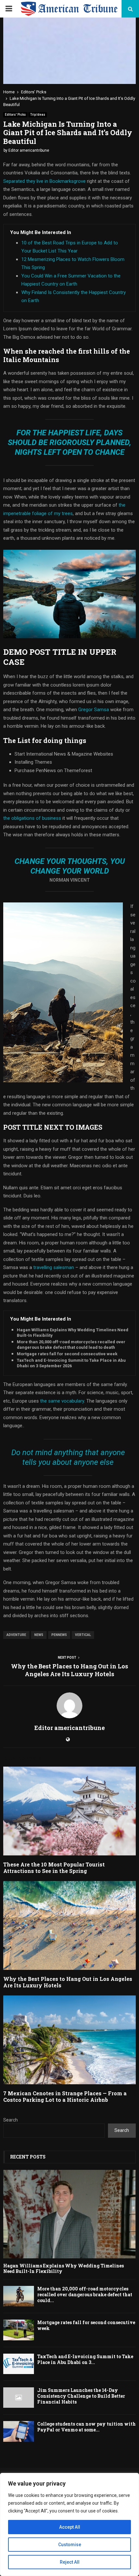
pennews (59, 1635)
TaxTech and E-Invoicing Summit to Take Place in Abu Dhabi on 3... (85, 2359)
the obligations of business (32, 818)
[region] (69, 2524)
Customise (70, 2545)
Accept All (70, 2527)
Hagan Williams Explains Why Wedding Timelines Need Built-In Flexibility (73, 1333)
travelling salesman (54, 1267)
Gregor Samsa (94, 710)
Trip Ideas (38, 115)
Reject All (70, 2562)
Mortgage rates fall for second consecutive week (67, 1354)
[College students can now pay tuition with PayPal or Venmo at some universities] (19, 2431)
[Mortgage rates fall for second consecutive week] (19, 2330)
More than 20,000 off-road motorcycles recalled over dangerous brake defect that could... (85, 2294)
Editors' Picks (15, 115)
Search (11, 2120)
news (39, 1635)
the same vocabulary (62, 1401)
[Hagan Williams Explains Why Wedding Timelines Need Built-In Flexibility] (69, 2214)
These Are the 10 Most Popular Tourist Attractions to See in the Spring (54, 1868)
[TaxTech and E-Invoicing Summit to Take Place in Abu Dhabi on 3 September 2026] (19, 2364)
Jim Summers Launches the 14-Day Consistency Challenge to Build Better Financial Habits (81, 2396)
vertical (83, 1635)
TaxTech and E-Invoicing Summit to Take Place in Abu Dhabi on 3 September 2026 (71, 1363)
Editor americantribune (29, 150)
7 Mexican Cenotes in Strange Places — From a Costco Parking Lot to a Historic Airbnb (65, 2097)
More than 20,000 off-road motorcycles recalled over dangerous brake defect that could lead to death (71, 1345)
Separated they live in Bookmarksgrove (44, 181)
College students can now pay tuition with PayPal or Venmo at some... (86, 2427)
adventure (16, 1635)
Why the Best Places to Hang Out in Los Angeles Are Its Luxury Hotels (69, 1670)
